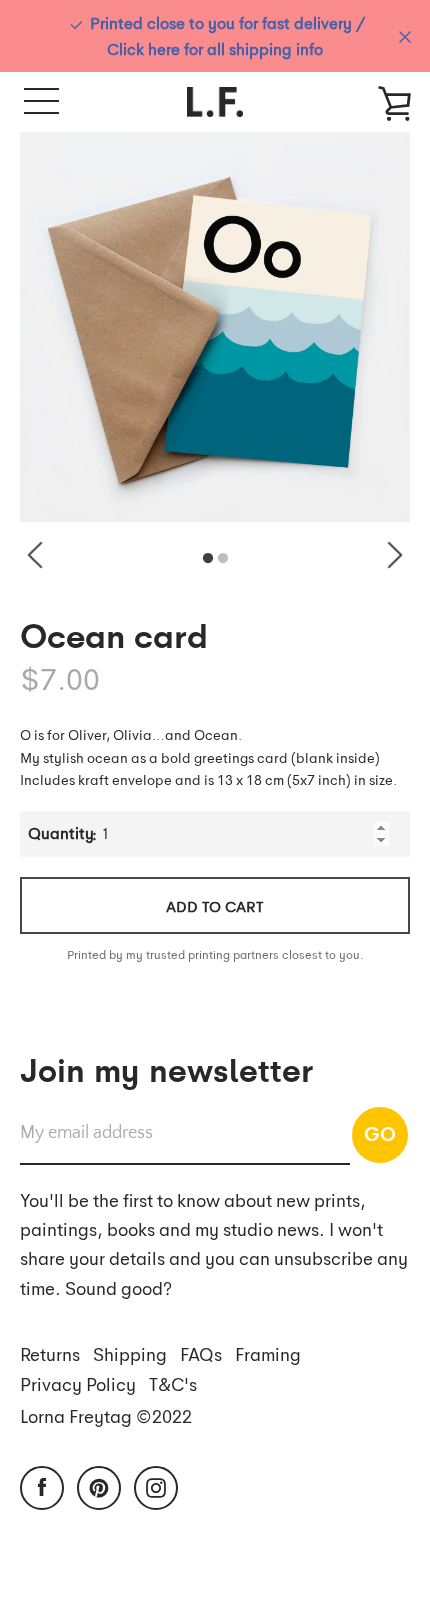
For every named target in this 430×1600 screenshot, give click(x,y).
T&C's (173, 1383)
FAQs (201, 1353)
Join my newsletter (166, 1068)
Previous (35, 555)
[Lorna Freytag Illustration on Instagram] (156, 1485)
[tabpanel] (215, 327)
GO (380, 1133)
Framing (268, 1353)
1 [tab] (208, 559)
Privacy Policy (78, 1383)
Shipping (130, 1353)
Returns (50, 1353)
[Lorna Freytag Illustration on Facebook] (42, 1485)
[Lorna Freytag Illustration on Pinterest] (99, 1485)
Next (395, 555)
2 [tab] (223, 559)
